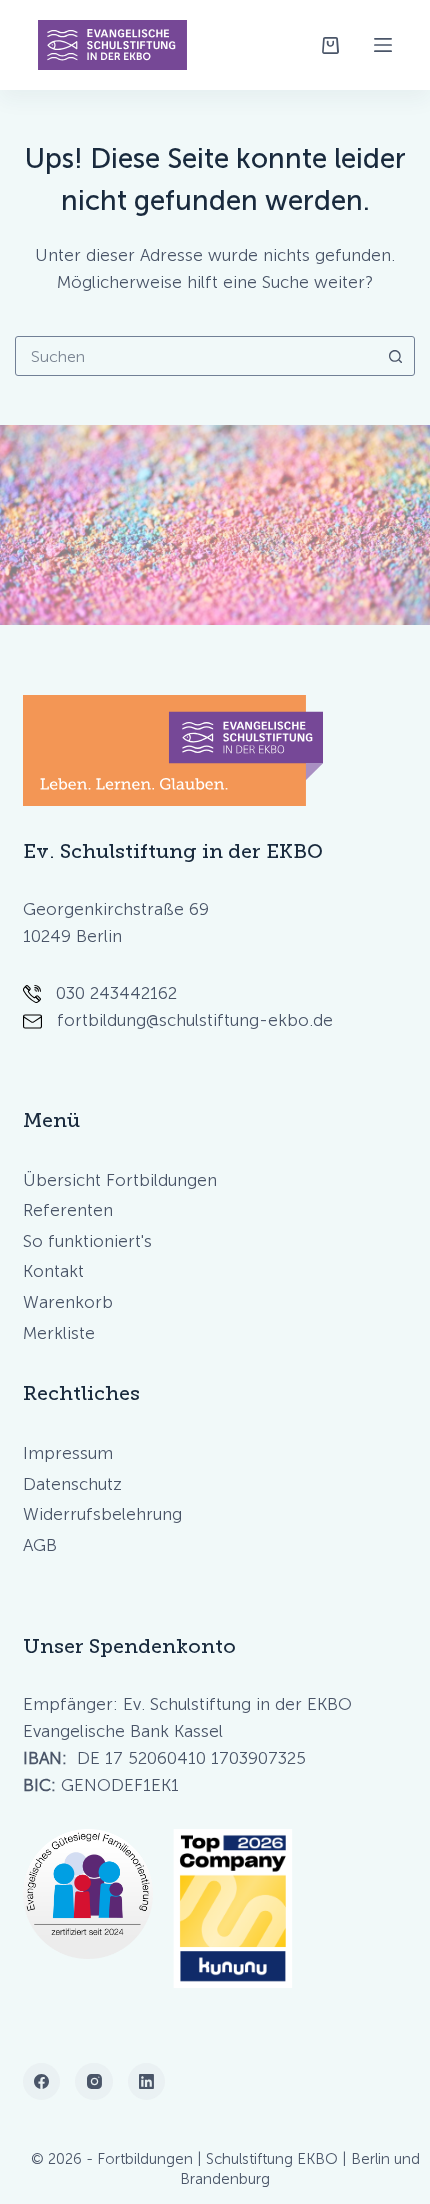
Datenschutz (72, 1484)
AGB (40, 1545)
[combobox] (196, 356)
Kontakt (53, 1271)
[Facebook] (42, 2082)
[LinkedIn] (147, 2082)
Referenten (68, 1210)
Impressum (68, 1453)
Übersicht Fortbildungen (120, 1180)
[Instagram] (94, 2082)
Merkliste (59, 1333)
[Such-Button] (395, 356)
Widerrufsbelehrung (102, 1514)
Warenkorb (68, 1302)
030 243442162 (116, 993)
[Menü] (383, 45)
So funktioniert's (87, 1241)
